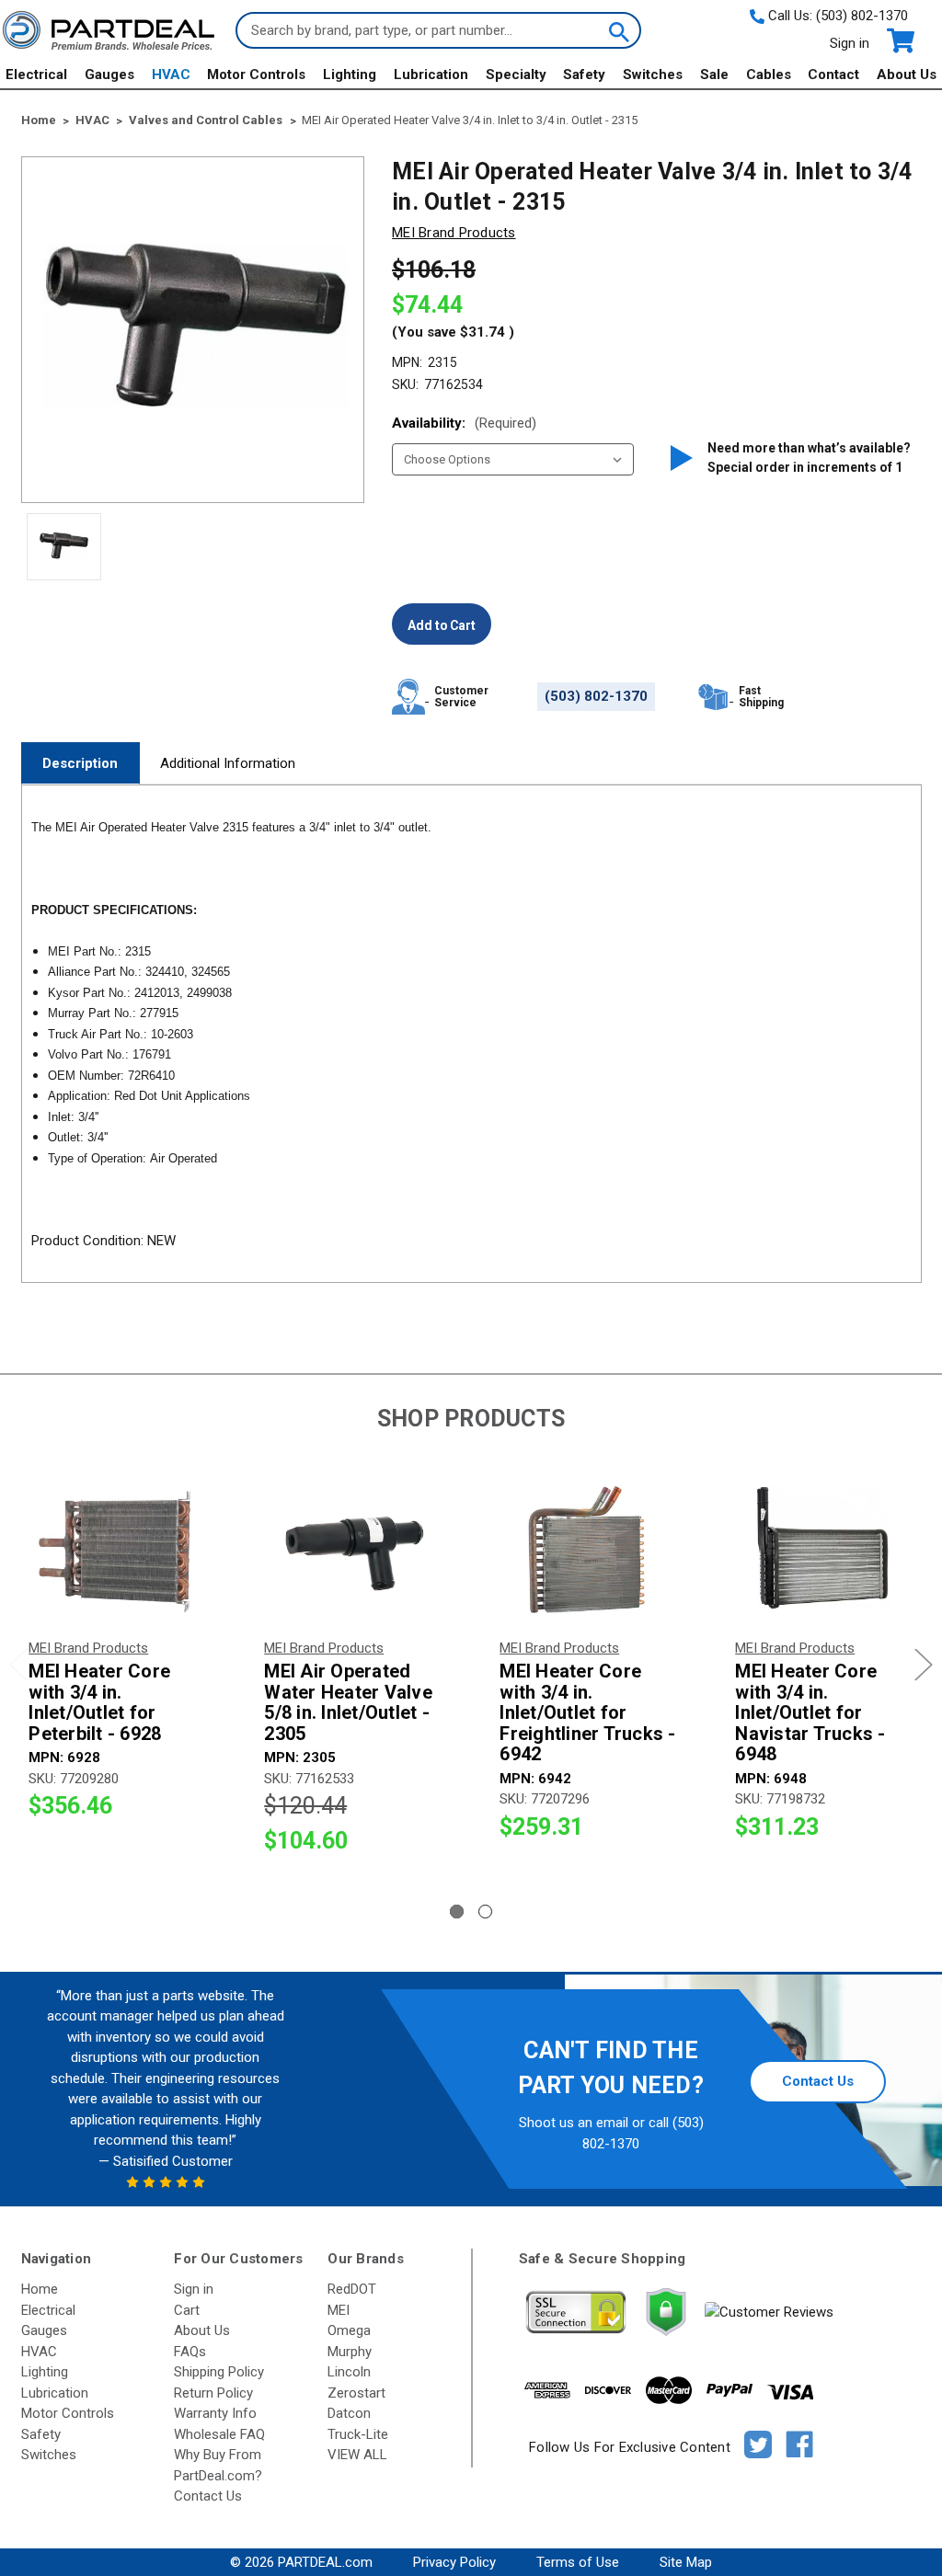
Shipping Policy (219, 2372)
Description (80, 763)
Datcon (349, 2413)
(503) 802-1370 (862, 16)
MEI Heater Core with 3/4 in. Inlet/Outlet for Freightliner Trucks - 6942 (587, 1713)
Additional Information (228, 763)
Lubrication (431, 74)
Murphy (350, 2352)
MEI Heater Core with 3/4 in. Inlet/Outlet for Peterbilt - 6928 (99, 1702)
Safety (584, 74)
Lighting (350, 74)
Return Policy (213, 2393)
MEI (339, 2310)
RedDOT (352, 2289)
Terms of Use (578, 2562)
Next (924, 1665)
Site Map (686, 2562)
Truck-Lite (358, 2434)
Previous (18, 1665)
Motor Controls (256, 74)
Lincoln (349, 2372)
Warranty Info (215, 2413)
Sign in (850, 43)
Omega (349, 2330)
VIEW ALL (357, 2455)
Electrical (36, 74)
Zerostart (356, 2393)
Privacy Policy (454, 2562)
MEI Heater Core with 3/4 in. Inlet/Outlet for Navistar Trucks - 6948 (810, 1713)
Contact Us (818, 2081)
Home (40, 2289)
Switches (653, 74)
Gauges (109, 74)
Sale (714, 74)
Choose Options (118, 1553)
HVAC (171, 74)
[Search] (617, 30)
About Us (907, 74)
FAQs (190, 2352)
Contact (833, 74)
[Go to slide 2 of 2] (485, 1912)
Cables (769, 74)
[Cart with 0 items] (899, 41)
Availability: (464, 423)
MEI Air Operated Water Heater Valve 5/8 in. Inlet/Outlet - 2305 (348, 1702)
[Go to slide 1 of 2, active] (457, 1912)
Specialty (516, 74)
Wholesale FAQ (219, 2434)
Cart (187, 2310)
